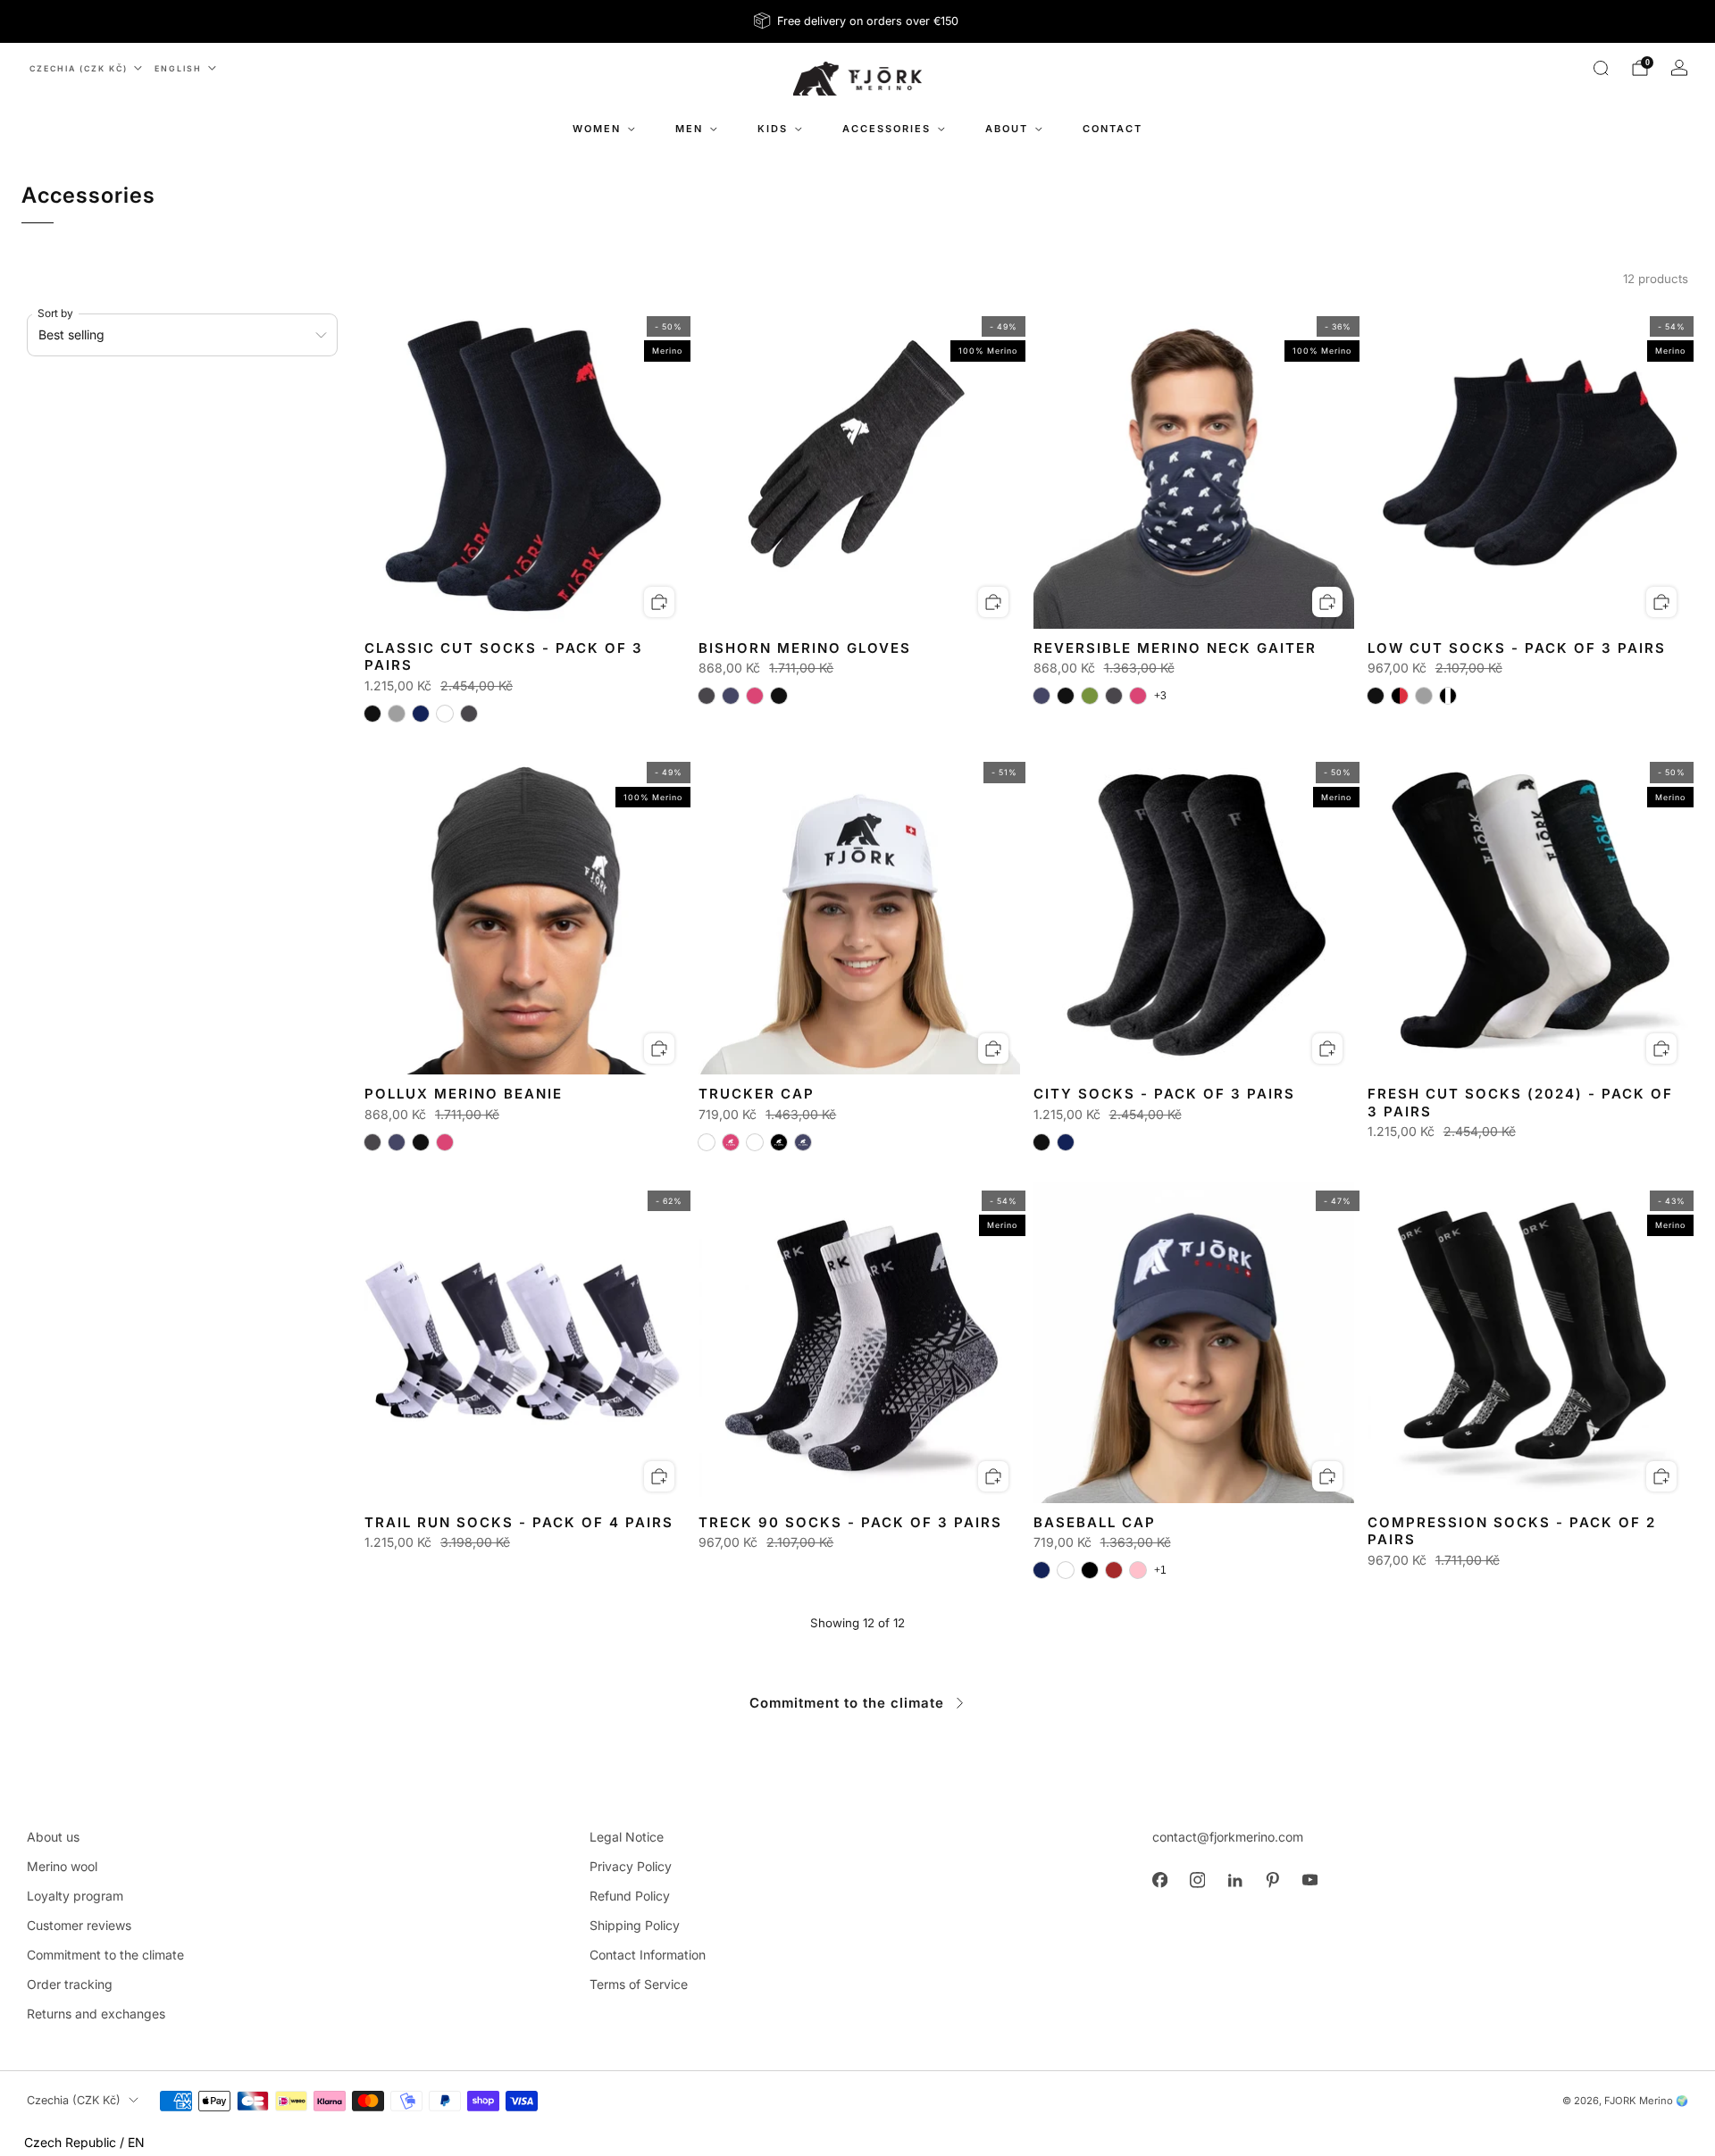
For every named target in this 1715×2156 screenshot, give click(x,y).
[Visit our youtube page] (1309, 1880)
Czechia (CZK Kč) (79, 68)
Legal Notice (627, 1837)
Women (597, 129)
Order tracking (70, 1984)
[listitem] (857, 21)
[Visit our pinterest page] (1272, 1880)
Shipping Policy (635, 1925)
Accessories (887, 129)
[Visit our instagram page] (1197, 1880)
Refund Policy (630, 1896)
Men (689, 129)
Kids (773, 129)
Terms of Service (639, 1984)
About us (53, 1837)
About (1007, 129)
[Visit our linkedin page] (1234, 1880)
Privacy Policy (631, 1866)
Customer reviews (79, 1925)
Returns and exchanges (96, 2014)
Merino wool (62, 1866)
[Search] (1601, 68)
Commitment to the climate (847, 1703)
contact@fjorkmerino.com (1228, 1837)
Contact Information (648, 1955)
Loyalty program (75, 1896)
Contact (1113, 129)
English (178, 68)
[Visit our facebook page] (1159, 1880)
